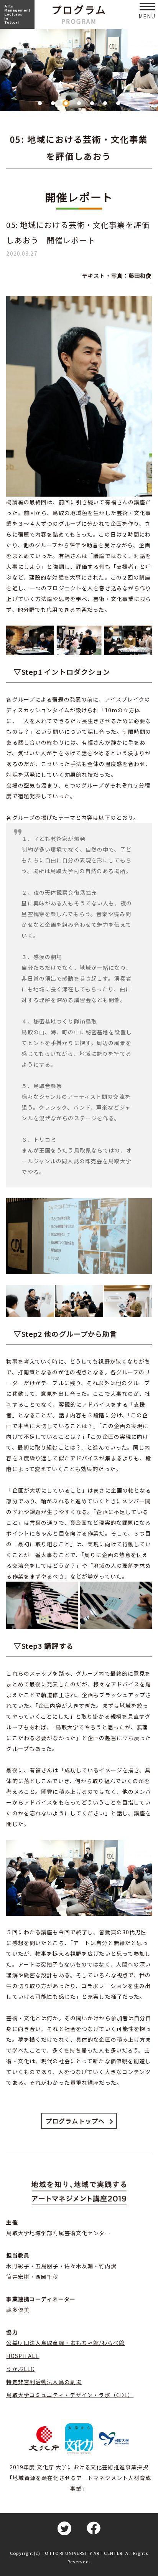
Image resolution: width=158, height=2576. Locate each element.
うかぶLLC (20, 2369)
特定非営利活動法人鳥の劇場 (44, 2382)
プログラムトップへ (75, 2121)
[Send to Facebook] (94, 2528)
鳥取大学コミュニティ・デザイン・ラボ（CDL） (70, 2395)
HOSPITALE (23, 2356)
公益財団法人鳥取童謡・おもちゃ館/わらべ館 (65, 2343)
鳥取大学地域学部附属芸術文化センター (58, 2233)
